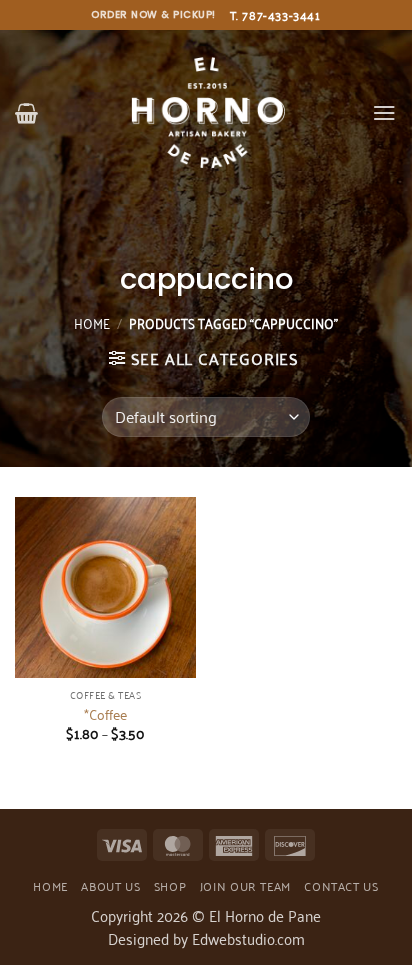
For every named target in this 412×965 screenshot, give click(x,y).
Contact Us (341, 885)
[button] (26, 113)
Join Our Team (245, 885)
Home (92, 322)
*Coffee (105, 714)
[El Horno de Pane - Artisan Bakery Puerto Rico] (206, 112)
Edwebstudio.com (248, 938)
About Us (110, 885)
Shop (170, 885)
